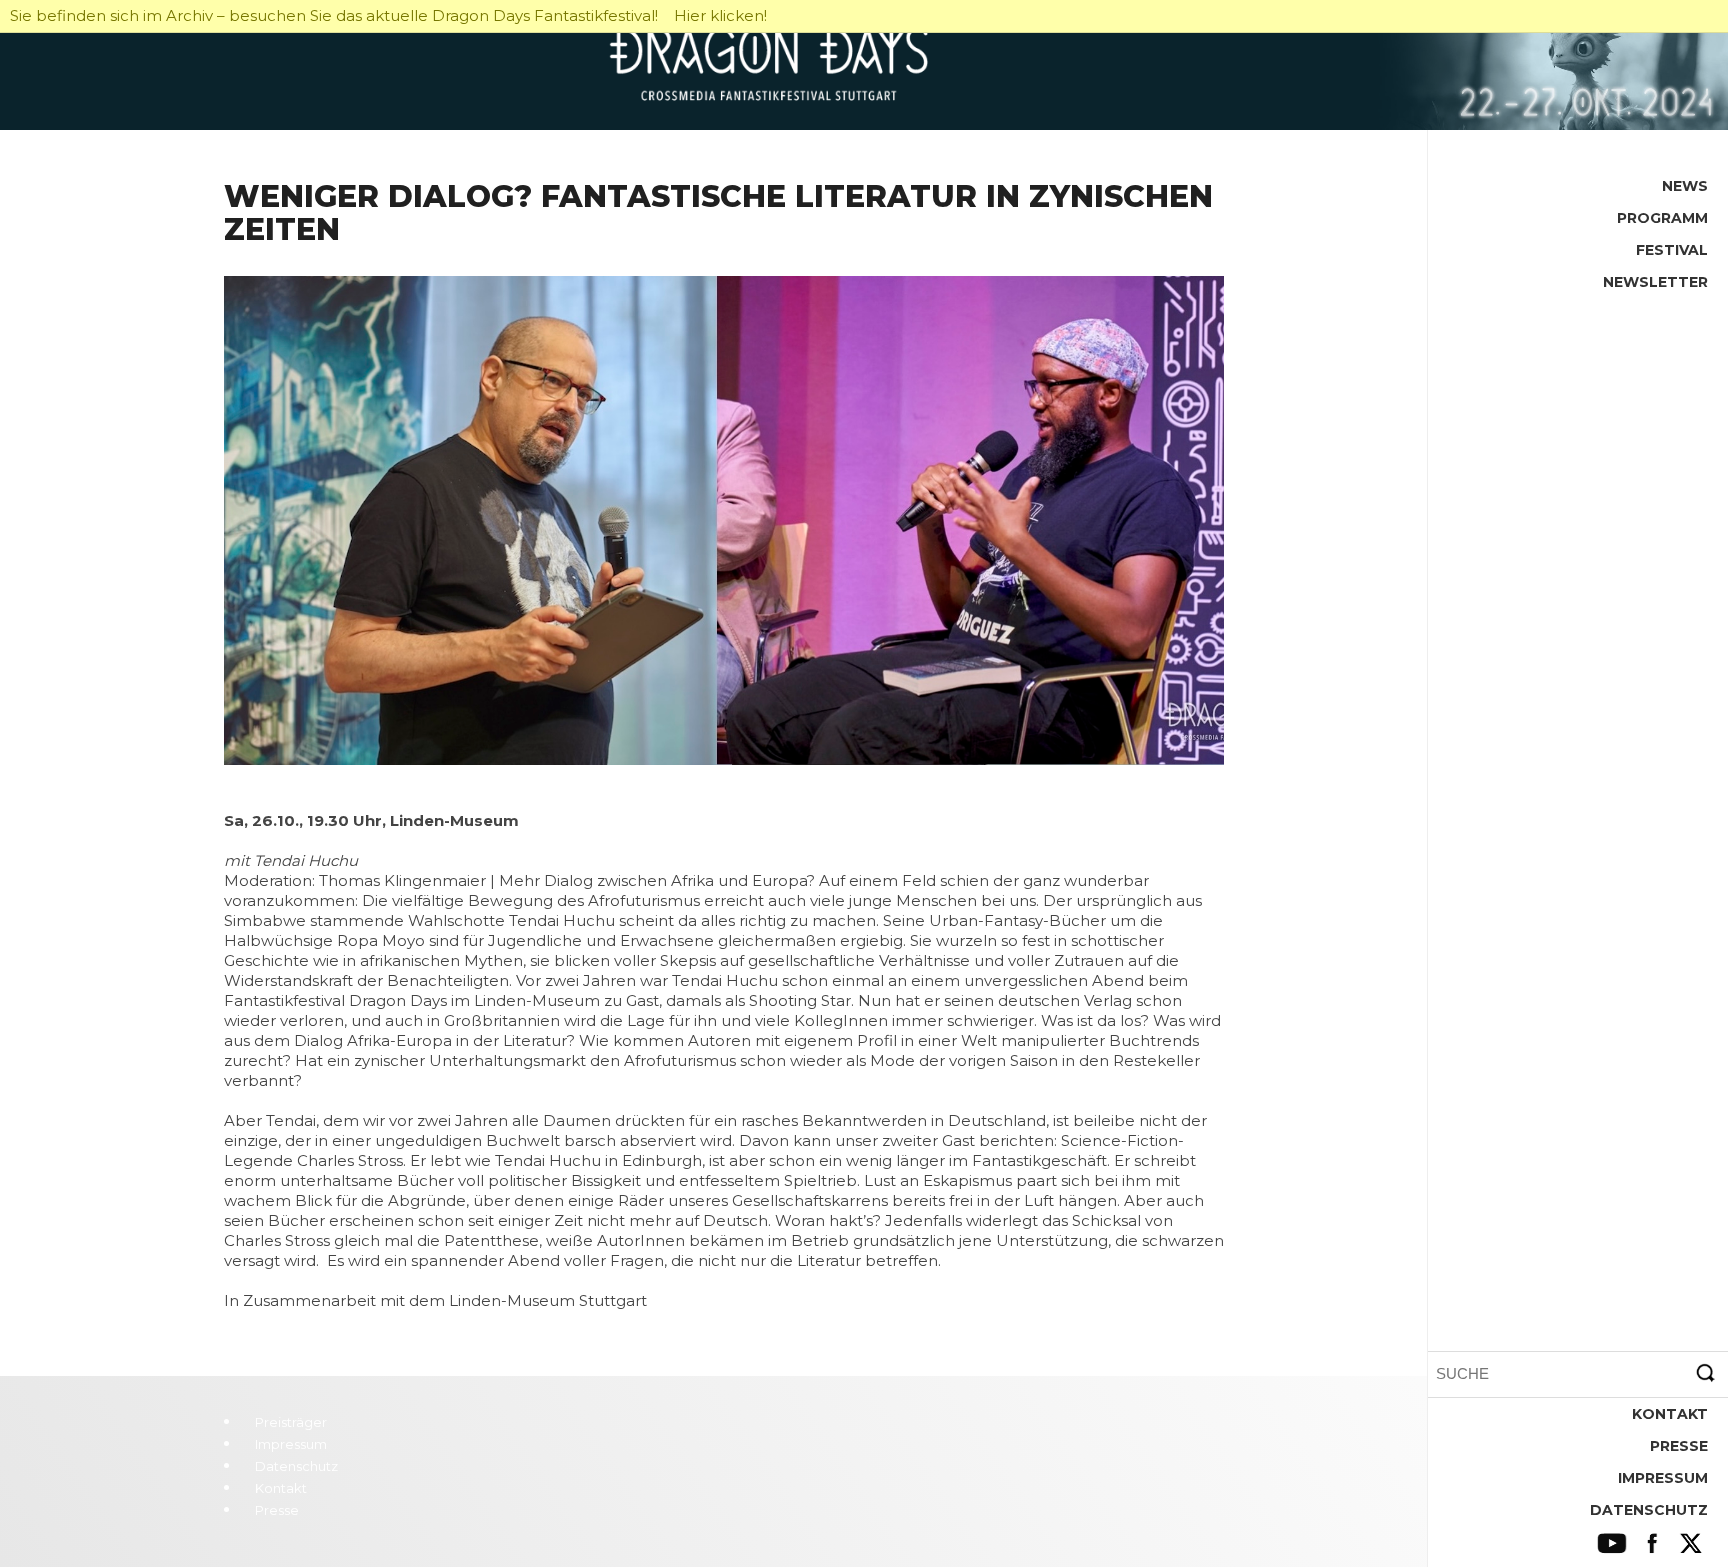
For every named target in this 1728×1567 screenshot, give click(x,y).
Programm (1662, 218)
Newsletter (1655, 282)
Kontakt (1670, 1414)
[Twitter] (1690, 1543)
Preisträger (291, 1422)
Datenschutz (1649, 1510)
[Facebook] (1651, 1543)
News (1685, 186)
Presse (1679, 1446)
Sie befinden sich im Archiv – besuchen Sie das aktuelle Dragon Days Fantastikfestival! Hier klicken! (388, 15)
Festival (1672, 250)
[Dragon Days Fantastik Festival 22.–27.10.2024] (864, 65)
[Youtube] (1612, 1543)
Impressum (1663, 1478)
